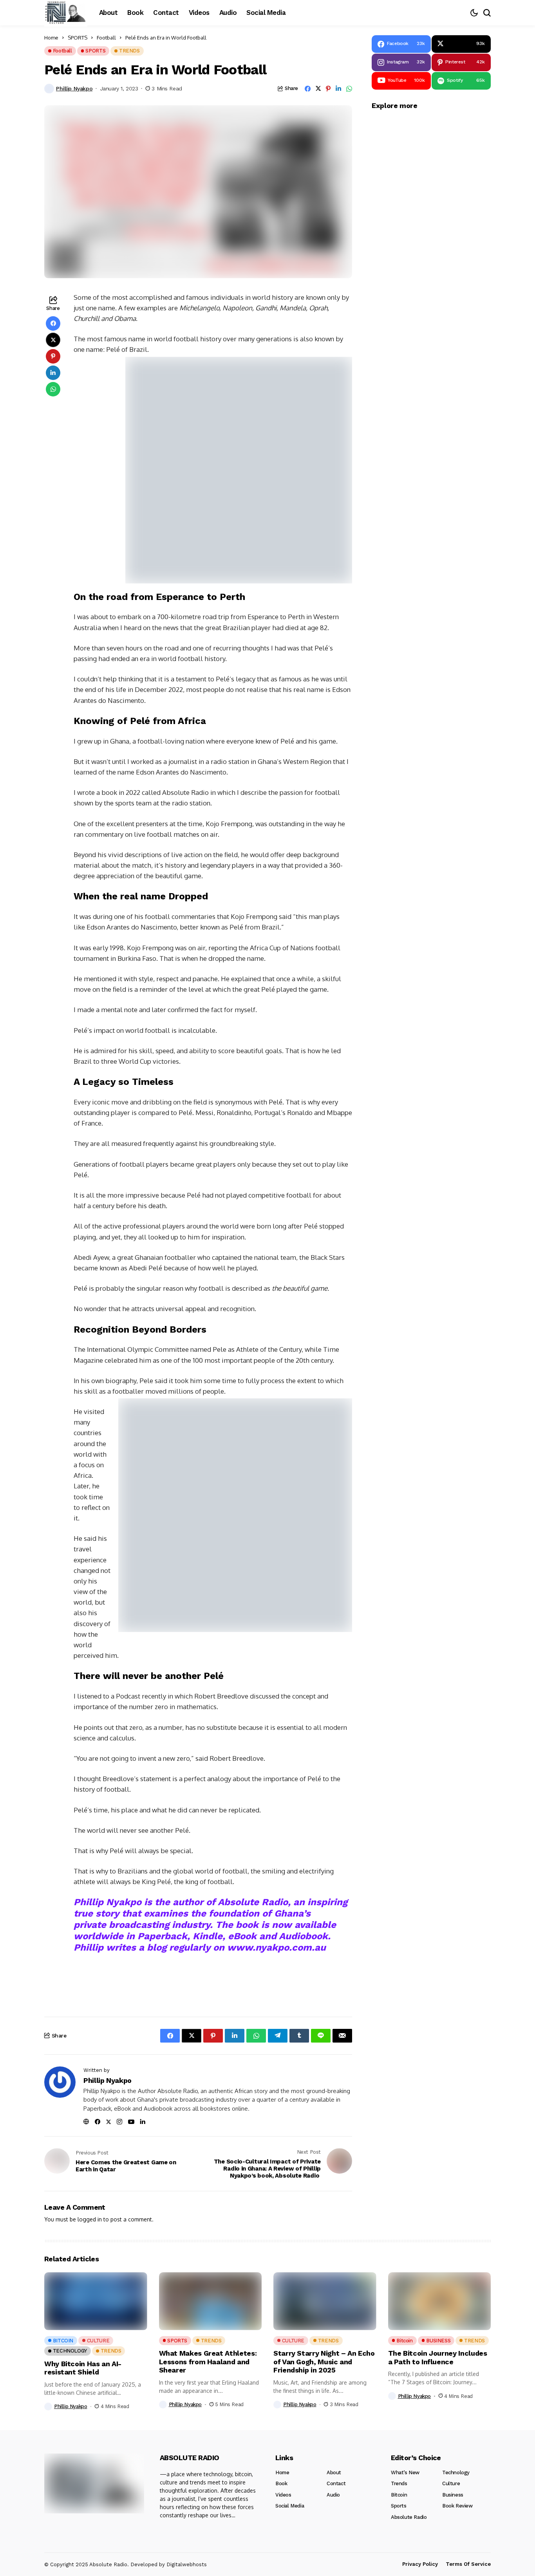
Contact (336, 2483)
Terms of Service (468, 2564)
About (334, 2472)
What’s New (405, 2472)
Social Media (290, 2506)
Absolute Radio (409, 2517)
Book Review (457, 2506)
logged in (90, 2219)
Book (281, 2483)
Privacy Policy (420, 2564)
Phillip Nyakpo (74, 88)
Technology (456, 2472)
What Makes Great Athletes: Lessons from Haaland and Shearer (208, 2362)
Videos (283, 2495)
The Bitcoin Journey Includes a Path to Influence (438, 2357)
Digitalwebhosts (187, 2564)
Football (106, 38)
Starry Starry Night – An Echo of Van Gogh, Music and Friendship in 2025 (324, 2362)
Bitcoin (399, 2495)
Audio (333, 2495)
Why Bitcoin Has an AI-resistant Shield (83, 2368)
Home (282, 2472)
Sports (399, 2506)
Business (453, 2495)
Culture (451, 2483)
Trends (399, 2483)
